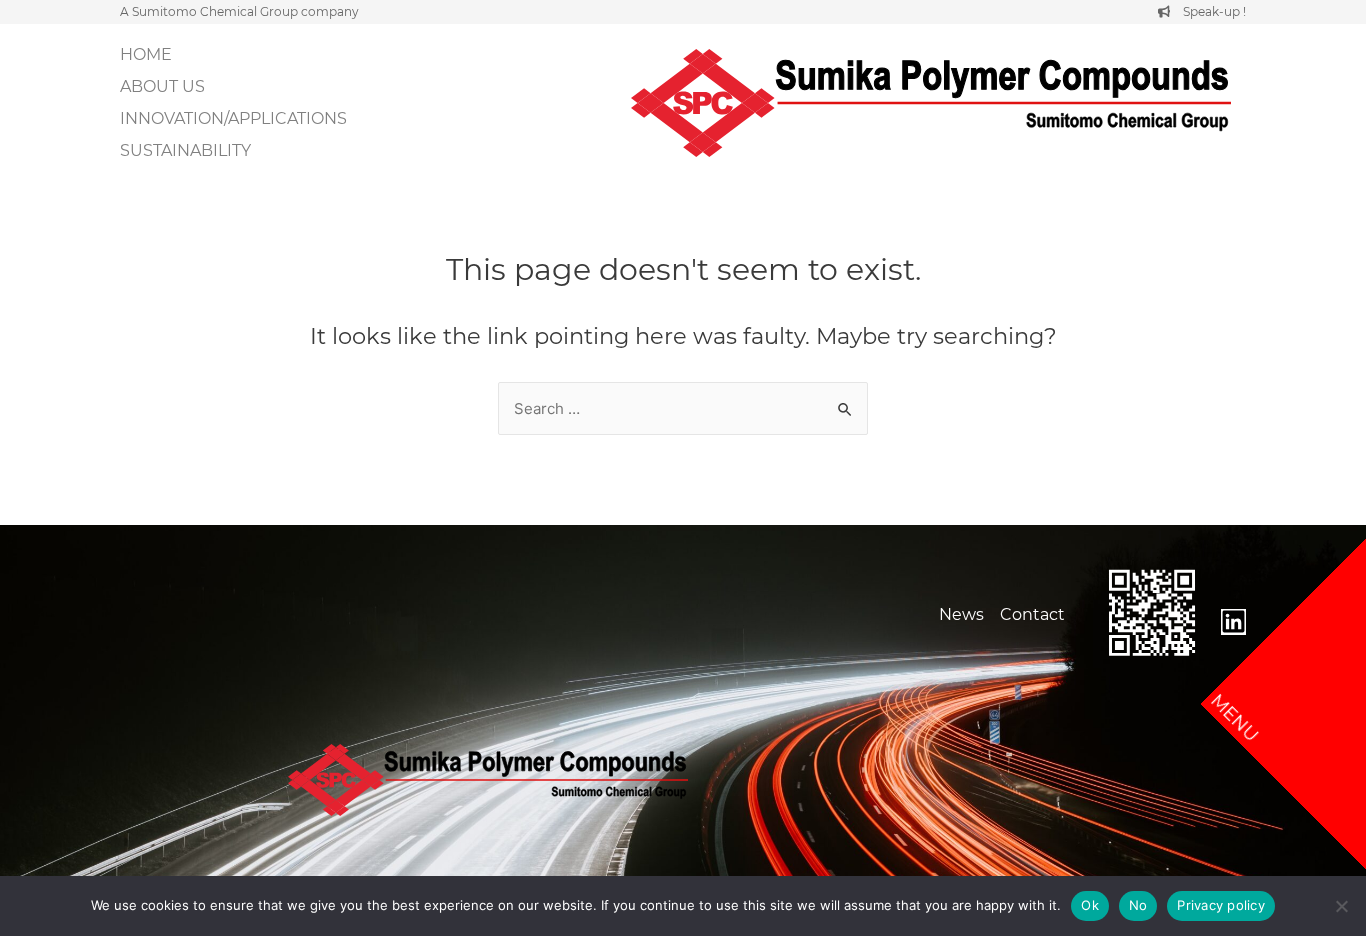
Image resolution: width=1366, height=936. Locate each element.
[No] (1341, 906)
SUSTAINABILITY (185, 150)
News (961, 614)
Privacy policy (1221, 905)
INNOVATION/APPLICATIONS (233, 118)
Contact (1032, 614)
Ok (1090, 905)
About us (162, 86)
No (1138, 905)
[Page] (1233, 622)
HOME (146, 54)
